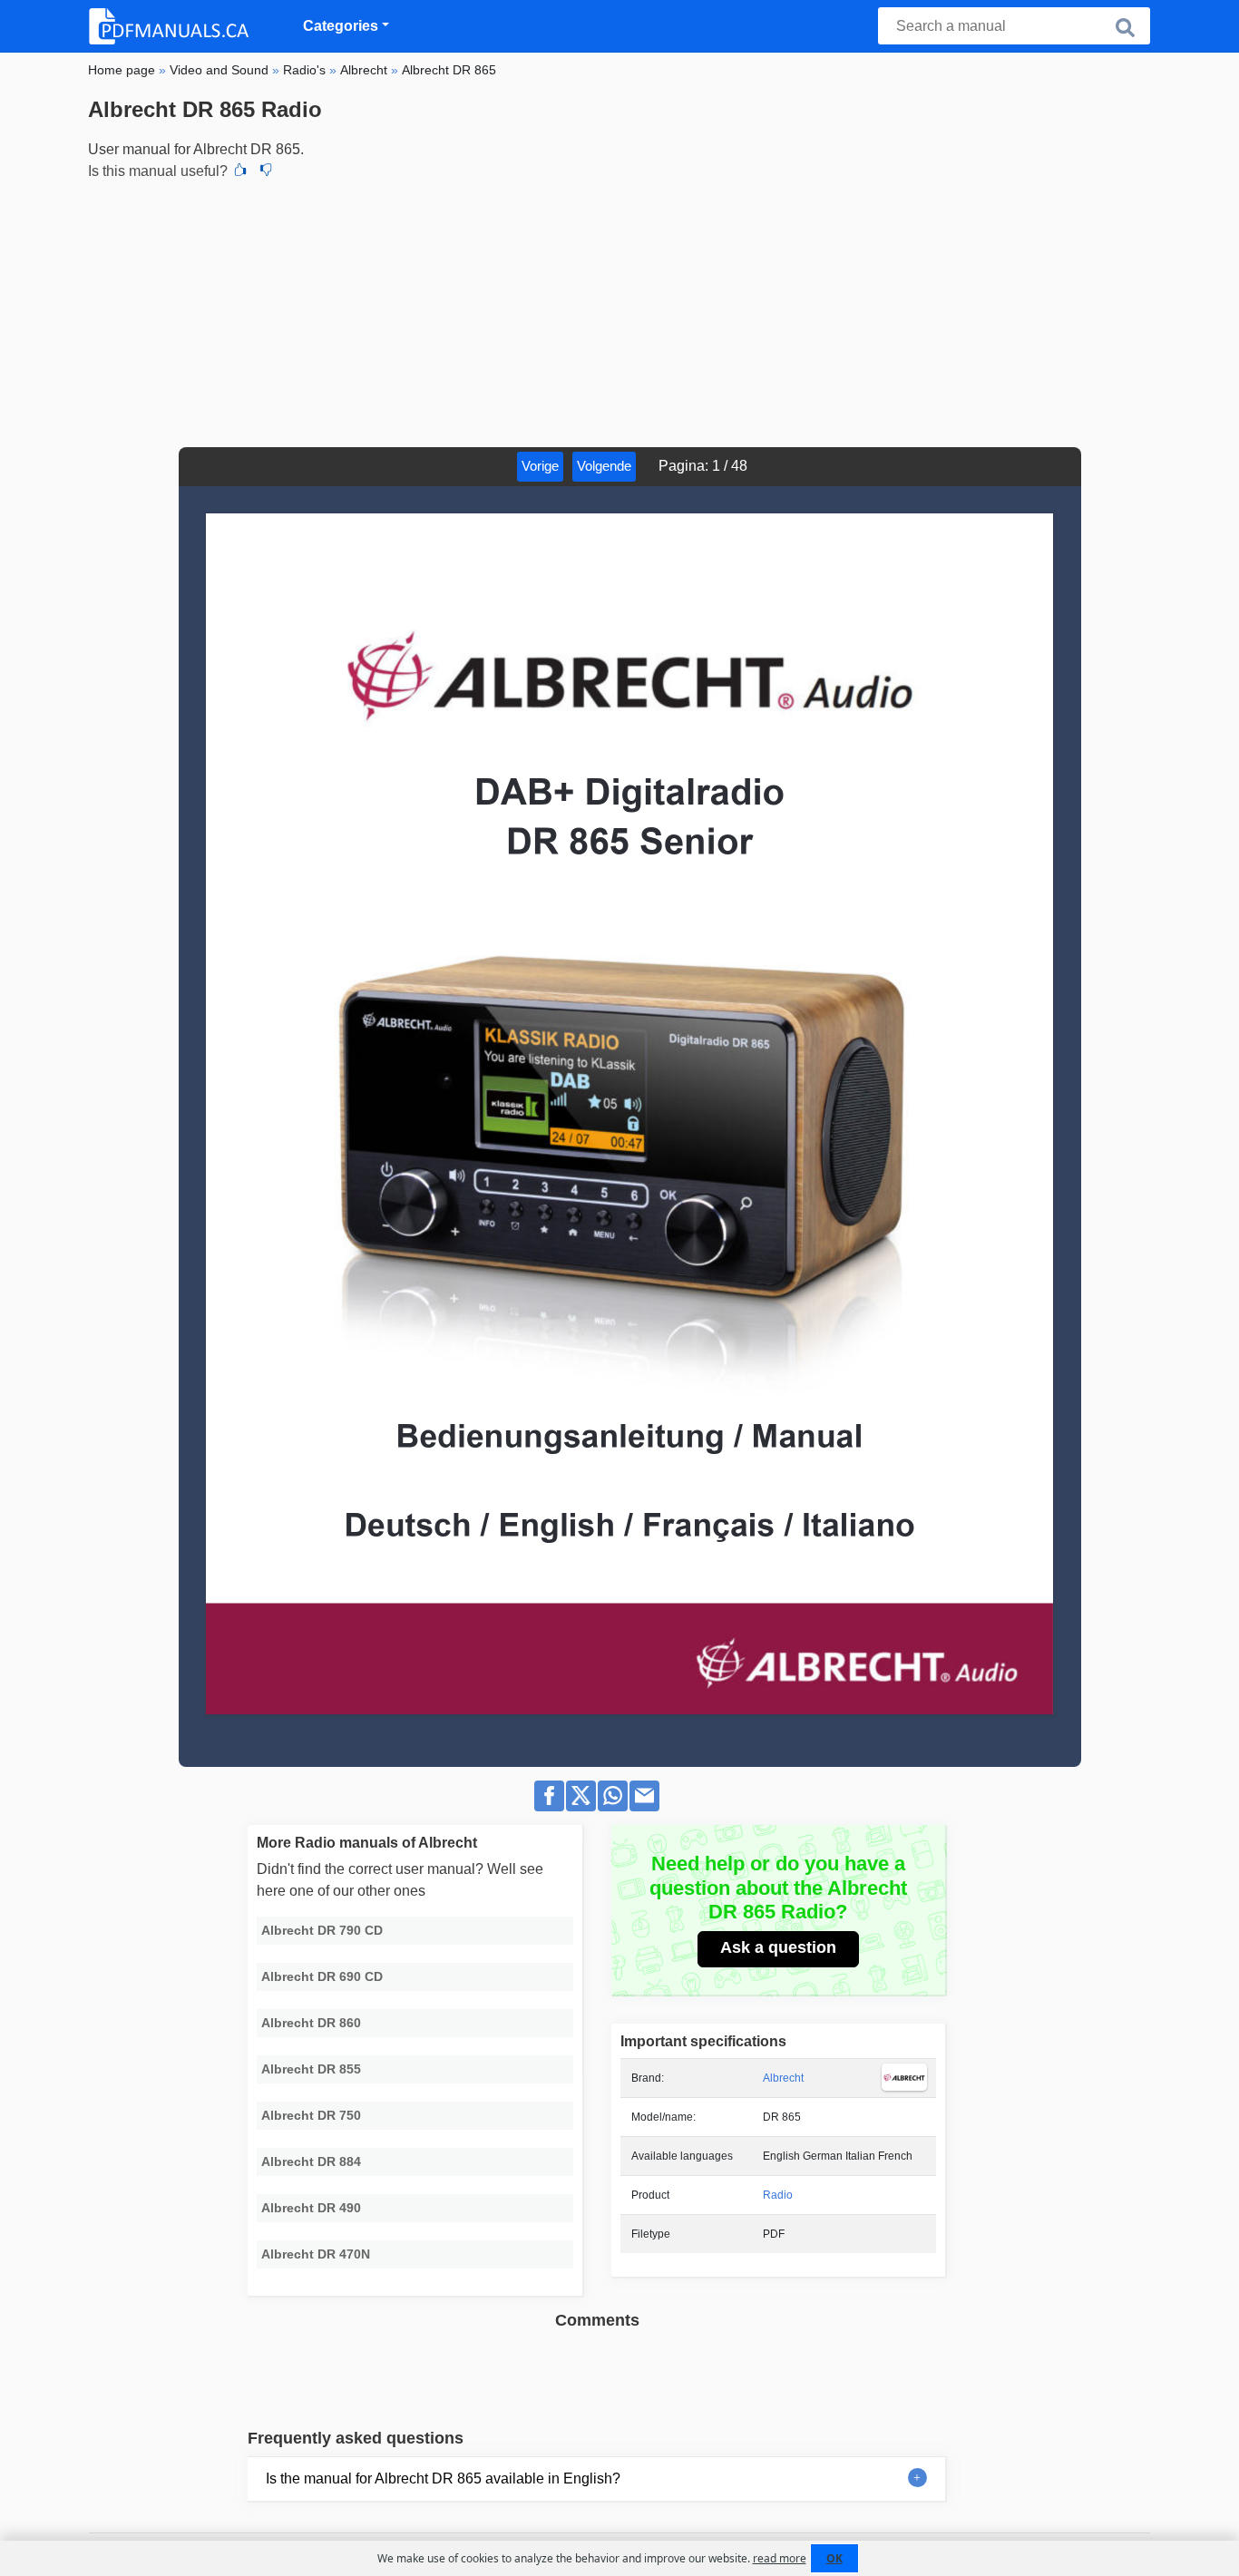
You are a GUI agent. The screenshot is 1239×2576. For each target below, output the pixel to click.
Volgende (604, 466)
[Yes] (240, 171)
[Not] (266, 171)
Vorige (540, 466)
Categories (341, 26)
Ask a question (778, 1947)
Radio (778, 2195)
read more (780, 2558)
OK (834, 2558)
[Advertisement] (619, 311)
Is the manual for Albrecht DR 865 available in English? (443, 2478)
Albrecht (783, 2078)
